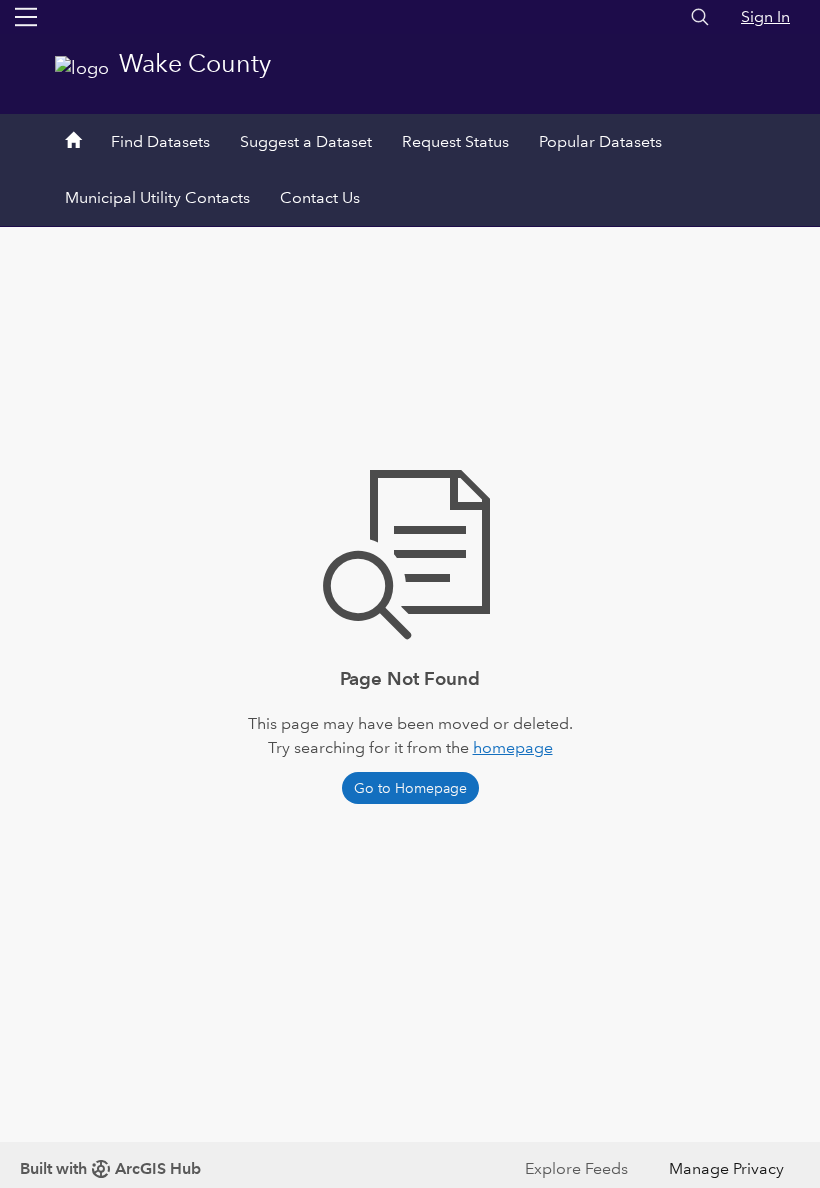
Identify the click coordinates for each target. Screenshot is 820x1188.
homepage (513, 747)
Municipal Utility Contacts (157, 197)
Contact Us (320, 197)
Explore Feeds (576, 1168)
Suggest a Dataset (306, 141)
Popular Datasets (600, 141)
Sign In (765, 16)
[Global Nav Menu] (26, 17)
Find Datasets (160, 141)
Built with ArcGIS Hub (110, 1168)
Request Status (455, 141)
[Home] (73, 142)
